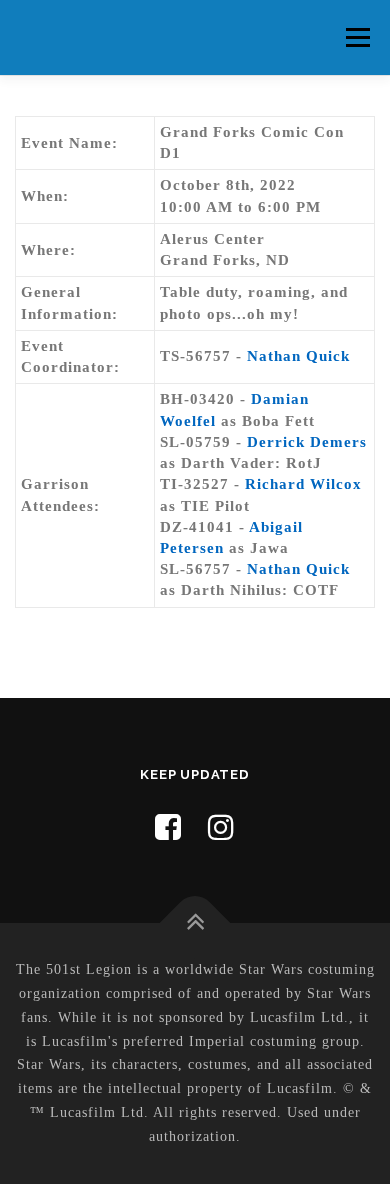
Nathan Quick (298, 356)
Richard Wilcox (303, 484)
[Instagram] (221, 827)
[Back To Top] (195, 923)
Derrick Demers (307, 442)
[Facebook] (168, 827)
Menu (357, 37)
